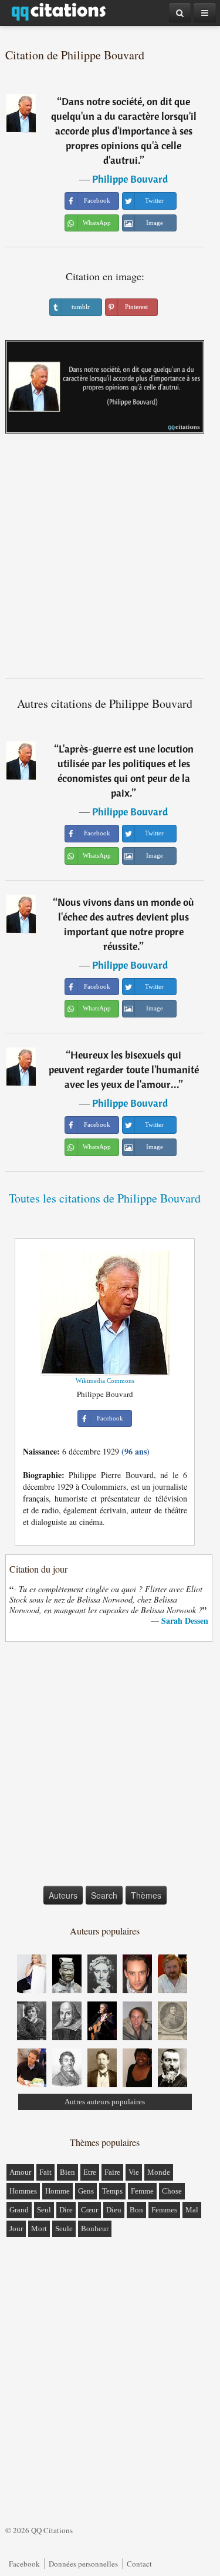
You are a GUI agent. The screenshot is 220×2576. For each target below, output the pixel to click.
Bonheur (95, 2229)
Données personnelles (83, 2564)
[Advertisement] (110, 560)
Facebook (24, 2564)
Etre (90, 2172)
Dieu (114, 2210)
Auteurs (63, 1895)
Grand (19, 2210)
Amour (20, 2172)
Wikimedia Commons (105, 1381)
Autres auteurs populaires (105, 2102)
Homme (57, 2191)
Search (104, 1895)
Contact (139, 2564)
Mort (39, 2229)
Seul (44, 2210)
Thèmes (146, 1895)
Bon (136, 2210)
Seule (64, 2229)
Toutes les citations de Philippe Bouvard (105, 1198)
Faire (112, 2172)
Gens (86, 2191)
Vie (134, 2172)
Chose (172, 2191)
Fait (45, 2172)
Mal (192, 2210)
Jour (16, 2229)
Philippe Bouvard (130, 179)
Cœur (89, 2210)
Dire (66, 2210)
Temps (112, 2191)
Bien (67, 2172)
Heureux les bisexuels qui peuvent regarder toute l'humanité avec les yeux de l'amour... (124, 1069)
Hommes (23, 2191)
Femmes (164, 2210)
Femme (142, 2191)
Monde (159, 2172)
